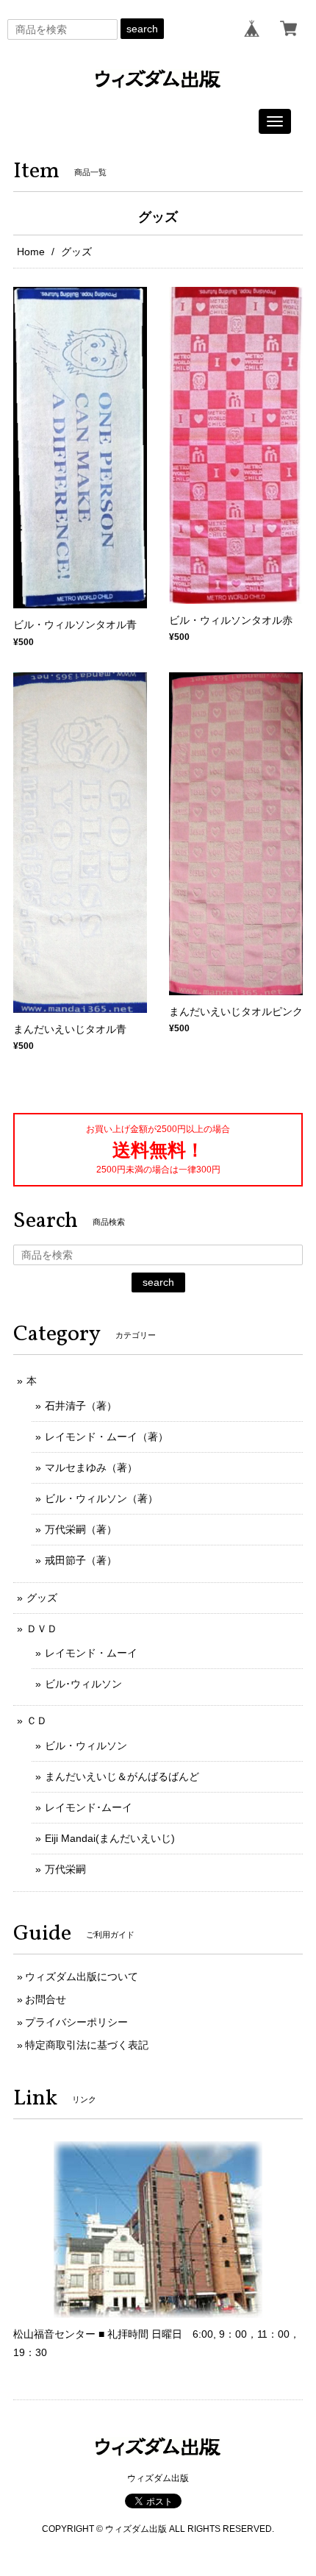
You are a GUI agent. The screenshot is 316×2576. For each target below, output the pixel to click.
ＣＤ (37, 1721)
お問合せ (46, 1999)
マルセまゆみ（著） (91, 1467)
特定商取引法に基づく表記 (87, 2045)
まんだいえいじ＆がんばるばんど (122, 1776)
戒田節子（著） (81, 1560)
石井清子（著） (81, 1406)
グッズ (42, 1598)
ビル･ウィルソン (83, 1684)
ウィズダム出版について (82, 1977)
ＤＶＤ (42, 1629)
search (142, 29)
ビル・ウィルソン (86, 1746)
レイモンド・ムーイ (91, 1653)
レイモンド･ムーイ (89, 1807)
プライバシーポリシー (76, 2022)
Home (31, 252)
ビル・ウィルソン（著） (101, 1498)
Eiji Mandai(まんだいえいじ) (110, 1838)
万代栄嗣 (65, 1869)
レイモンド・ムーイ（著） (107, 1437)
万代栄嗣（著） (81, 1529)
